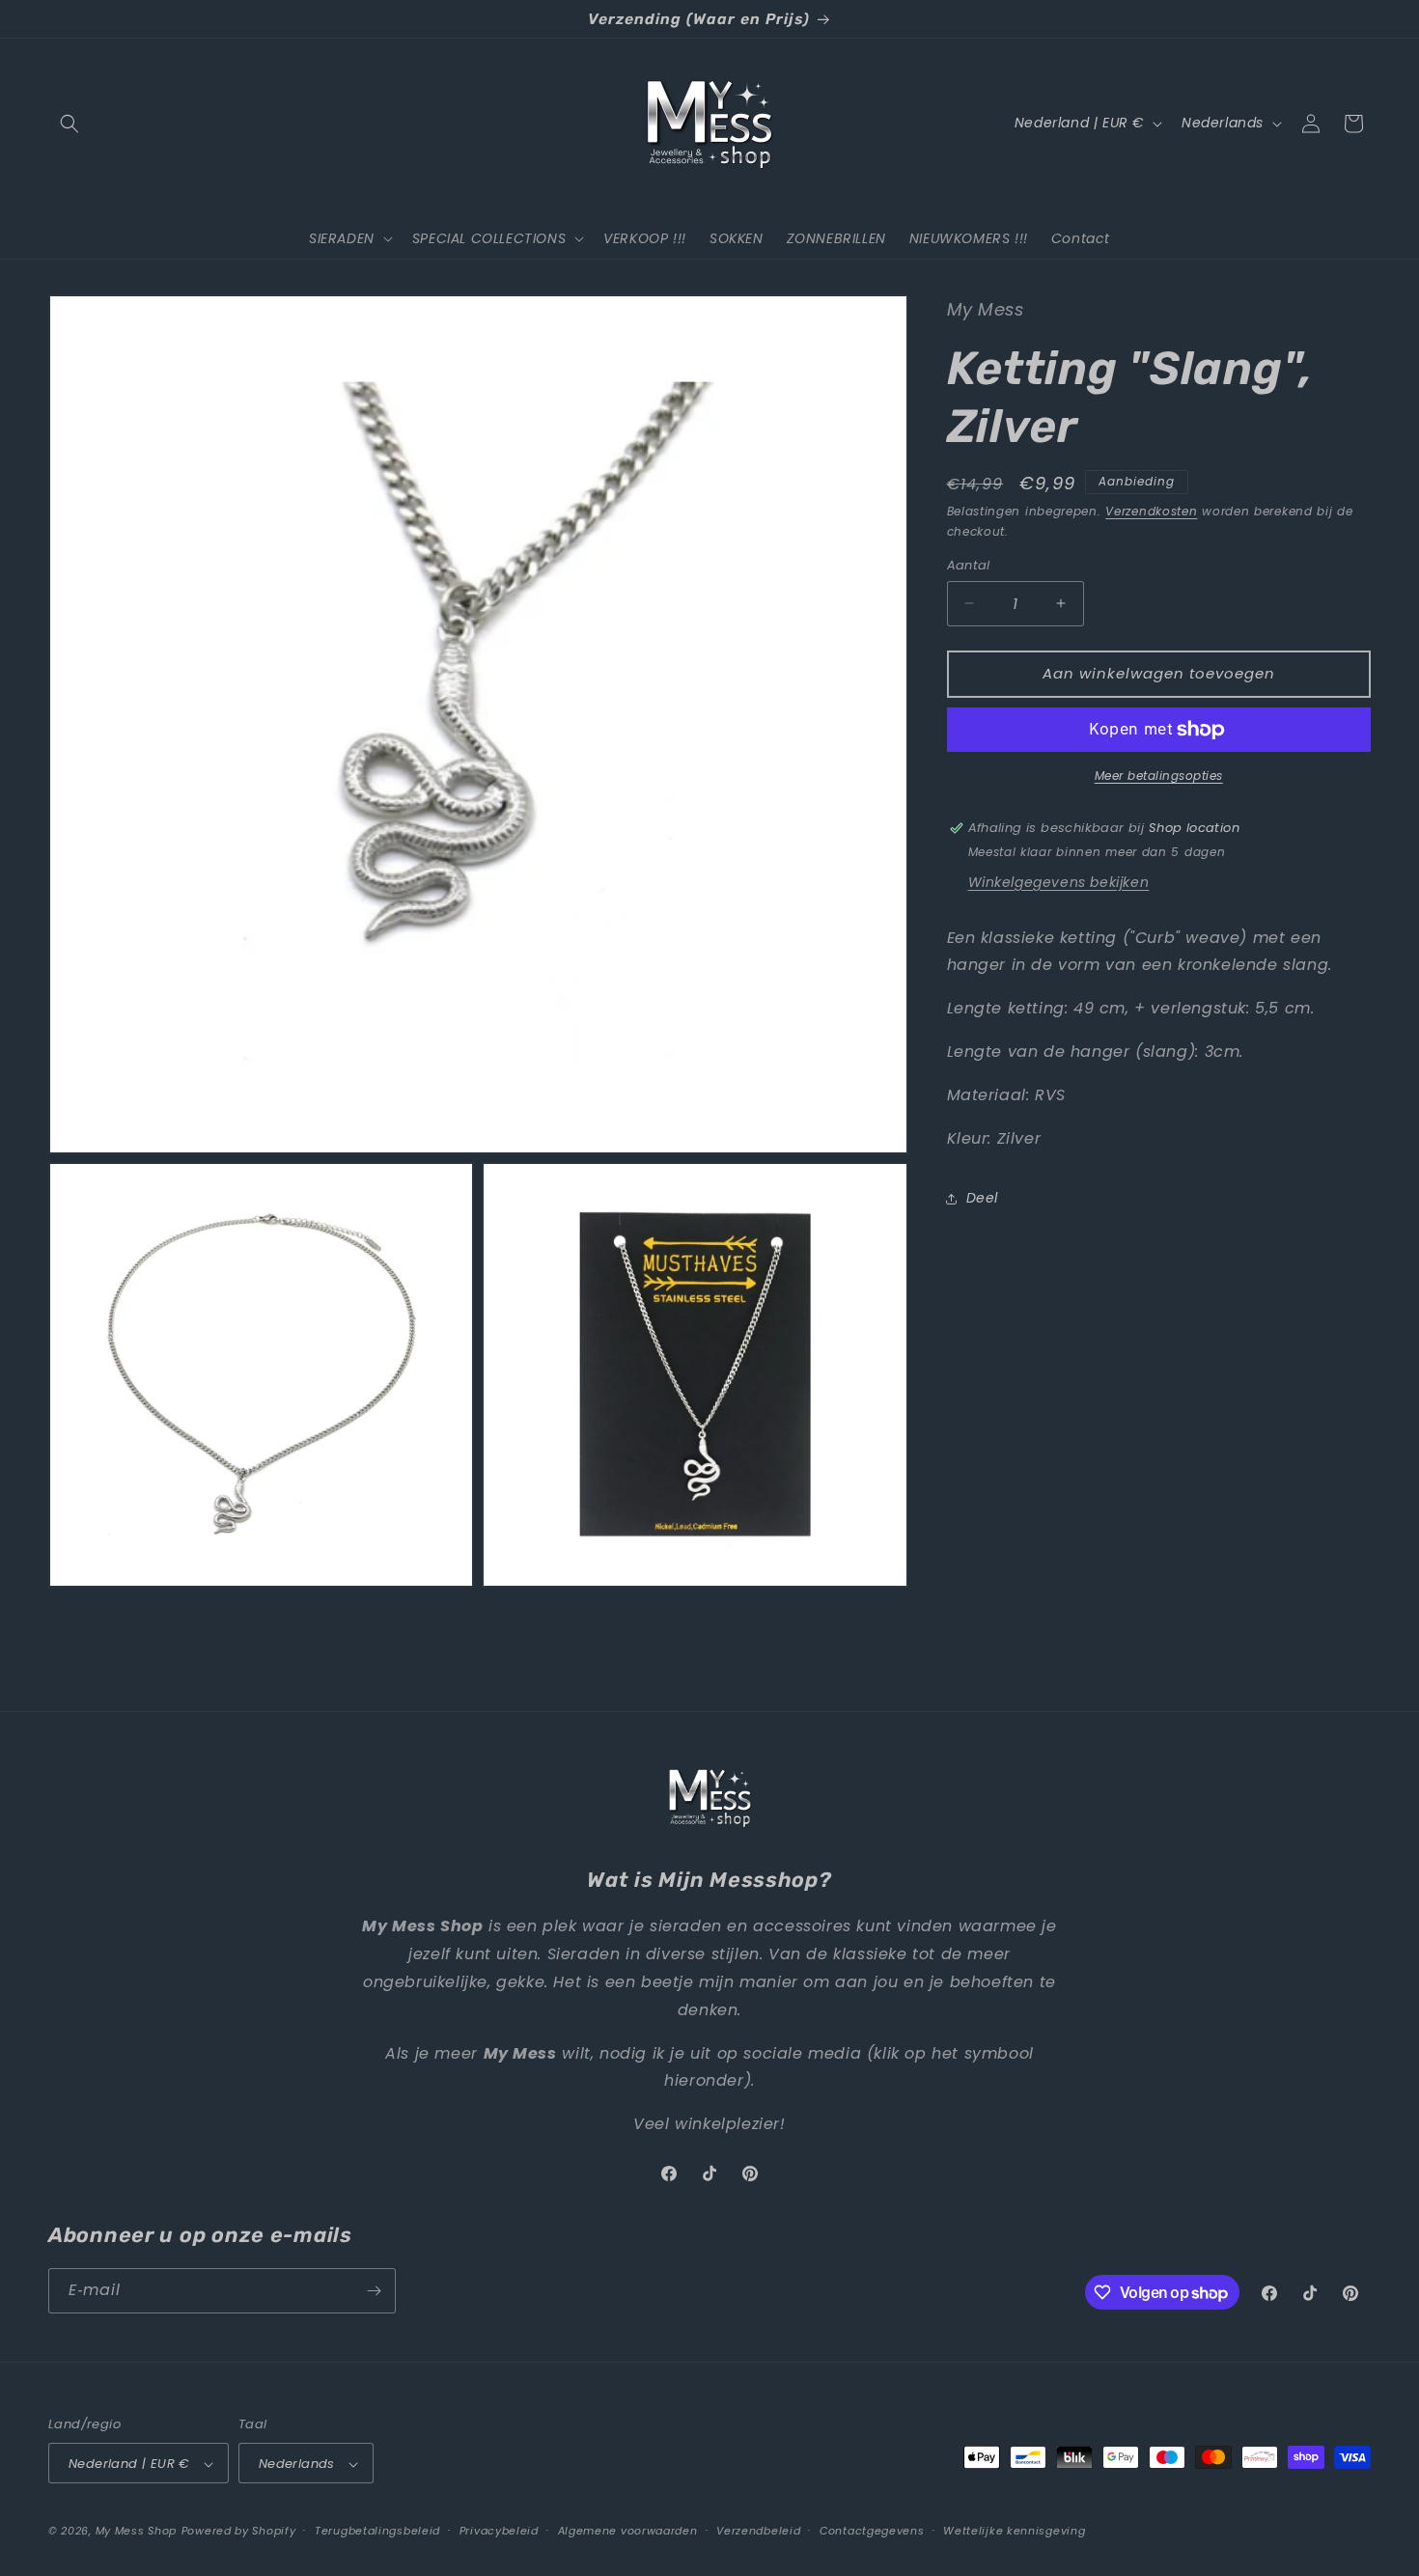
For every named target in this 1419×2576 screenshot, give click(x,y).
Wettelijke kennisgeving (1014, 2532)
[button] (70, 124)
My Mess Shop (136, 2532)
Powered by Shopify (239, 2532)
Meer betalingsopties (1159, 776)
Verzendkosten (1151, 512)
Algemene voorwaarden (628, 2532)
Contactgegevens (872, 2532)
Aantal (969, 565)
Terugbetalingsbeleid (377, 2532)
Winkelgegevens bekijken (1059, 882)
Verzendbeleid (758, 2532)
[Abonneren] (374, 2291)
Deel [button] (982, 1198)
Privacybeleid (499, 2532)
